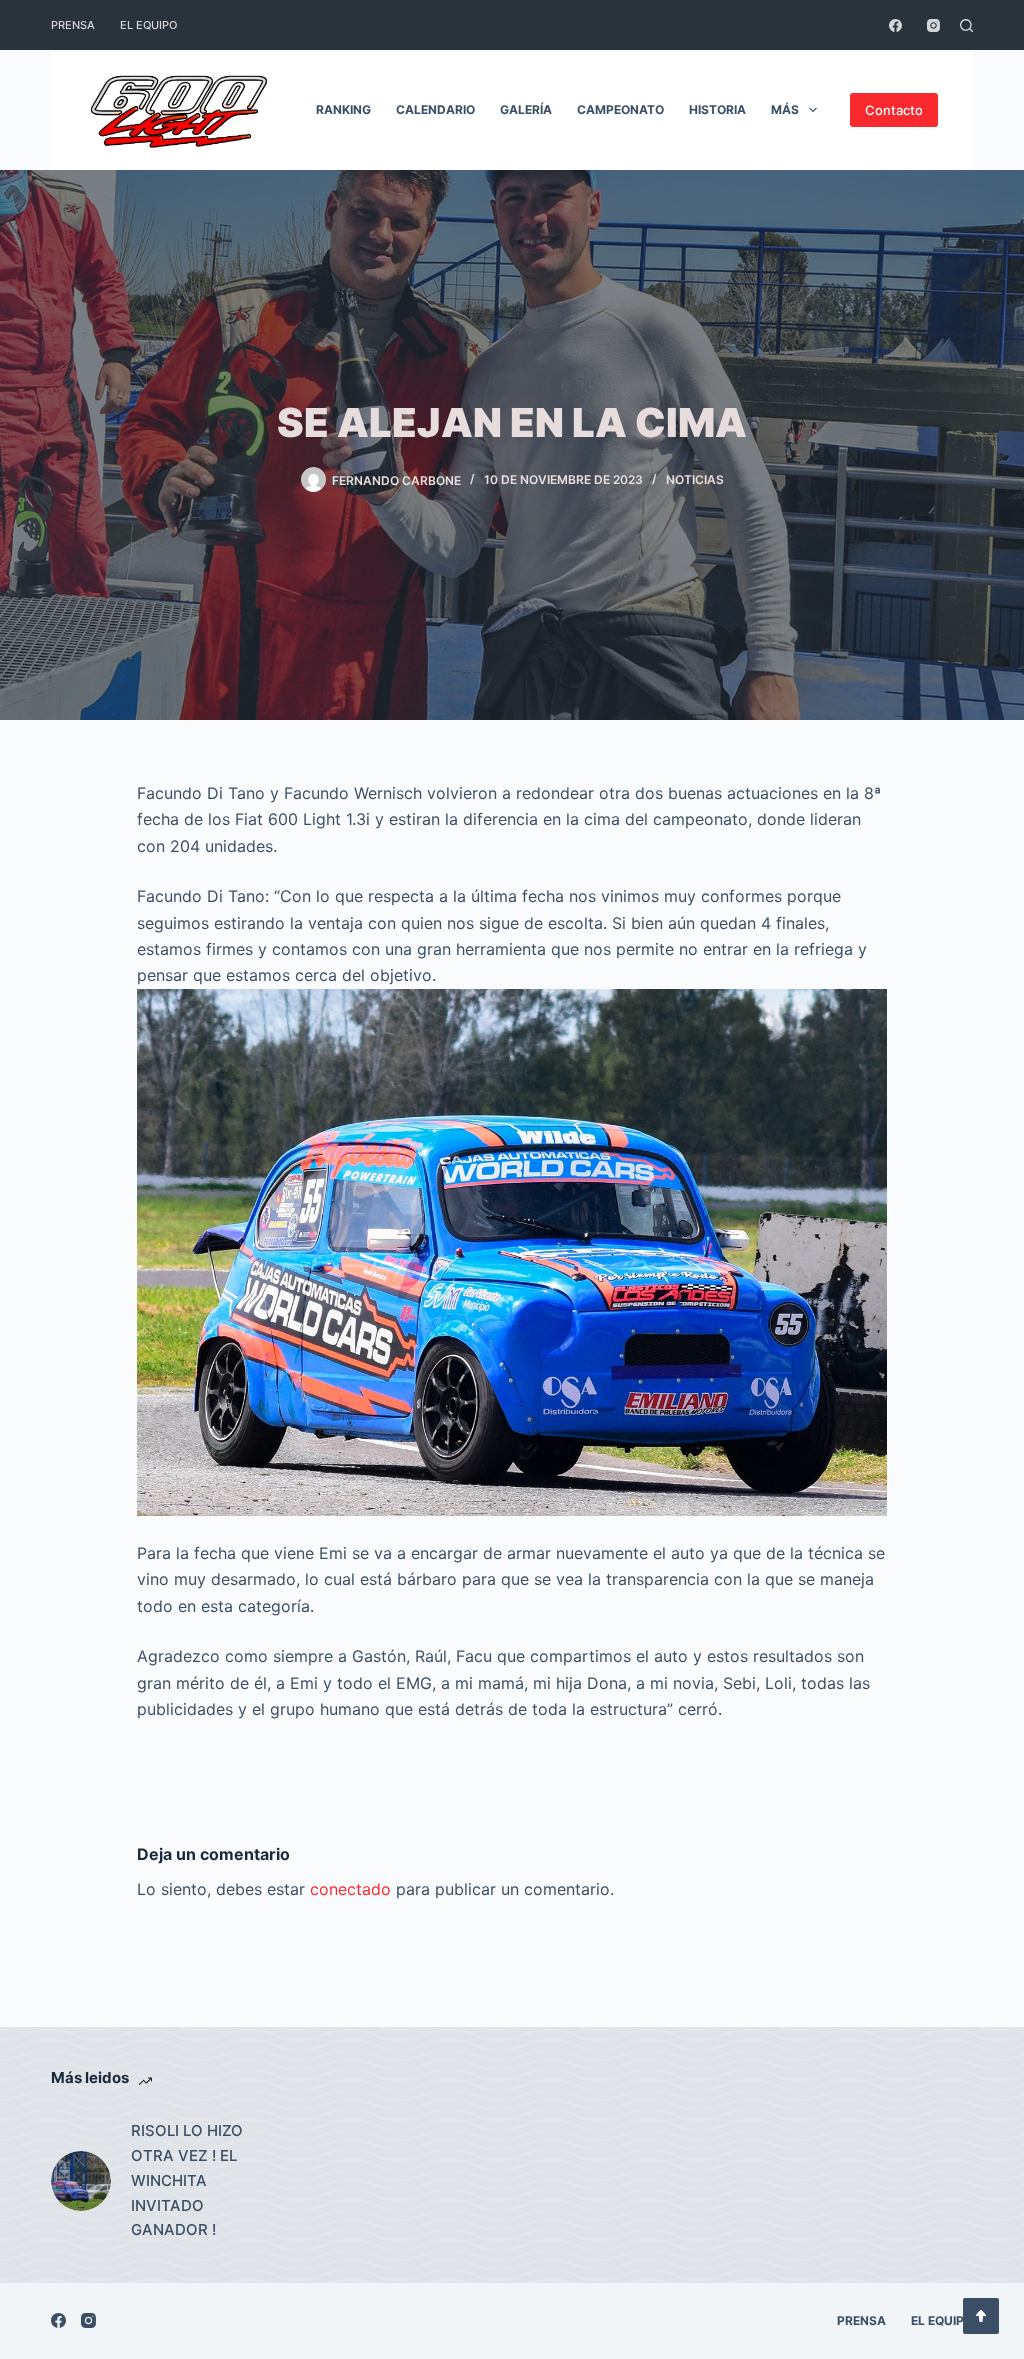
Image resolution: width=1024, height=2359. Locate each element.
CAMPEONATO (620, 109)
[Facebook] (895, 25)
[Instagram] (933, 25)
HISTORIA (717, 109)
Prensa (73, 25)
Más (785, 109)
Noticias (695, 479)
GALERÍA (526, 109)
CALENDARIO (435, 109)
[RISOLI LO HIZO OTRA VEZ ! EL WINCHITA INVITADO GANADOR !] (81, 2181)
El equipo (148, 25)
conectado (350, 1889)
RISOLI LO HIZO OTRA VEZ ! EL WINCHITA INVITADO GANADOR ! (187, 2180)
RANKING (343, 109)
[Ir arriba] (981, 2316)
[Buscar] (966, 25)
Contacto (894, 110)
